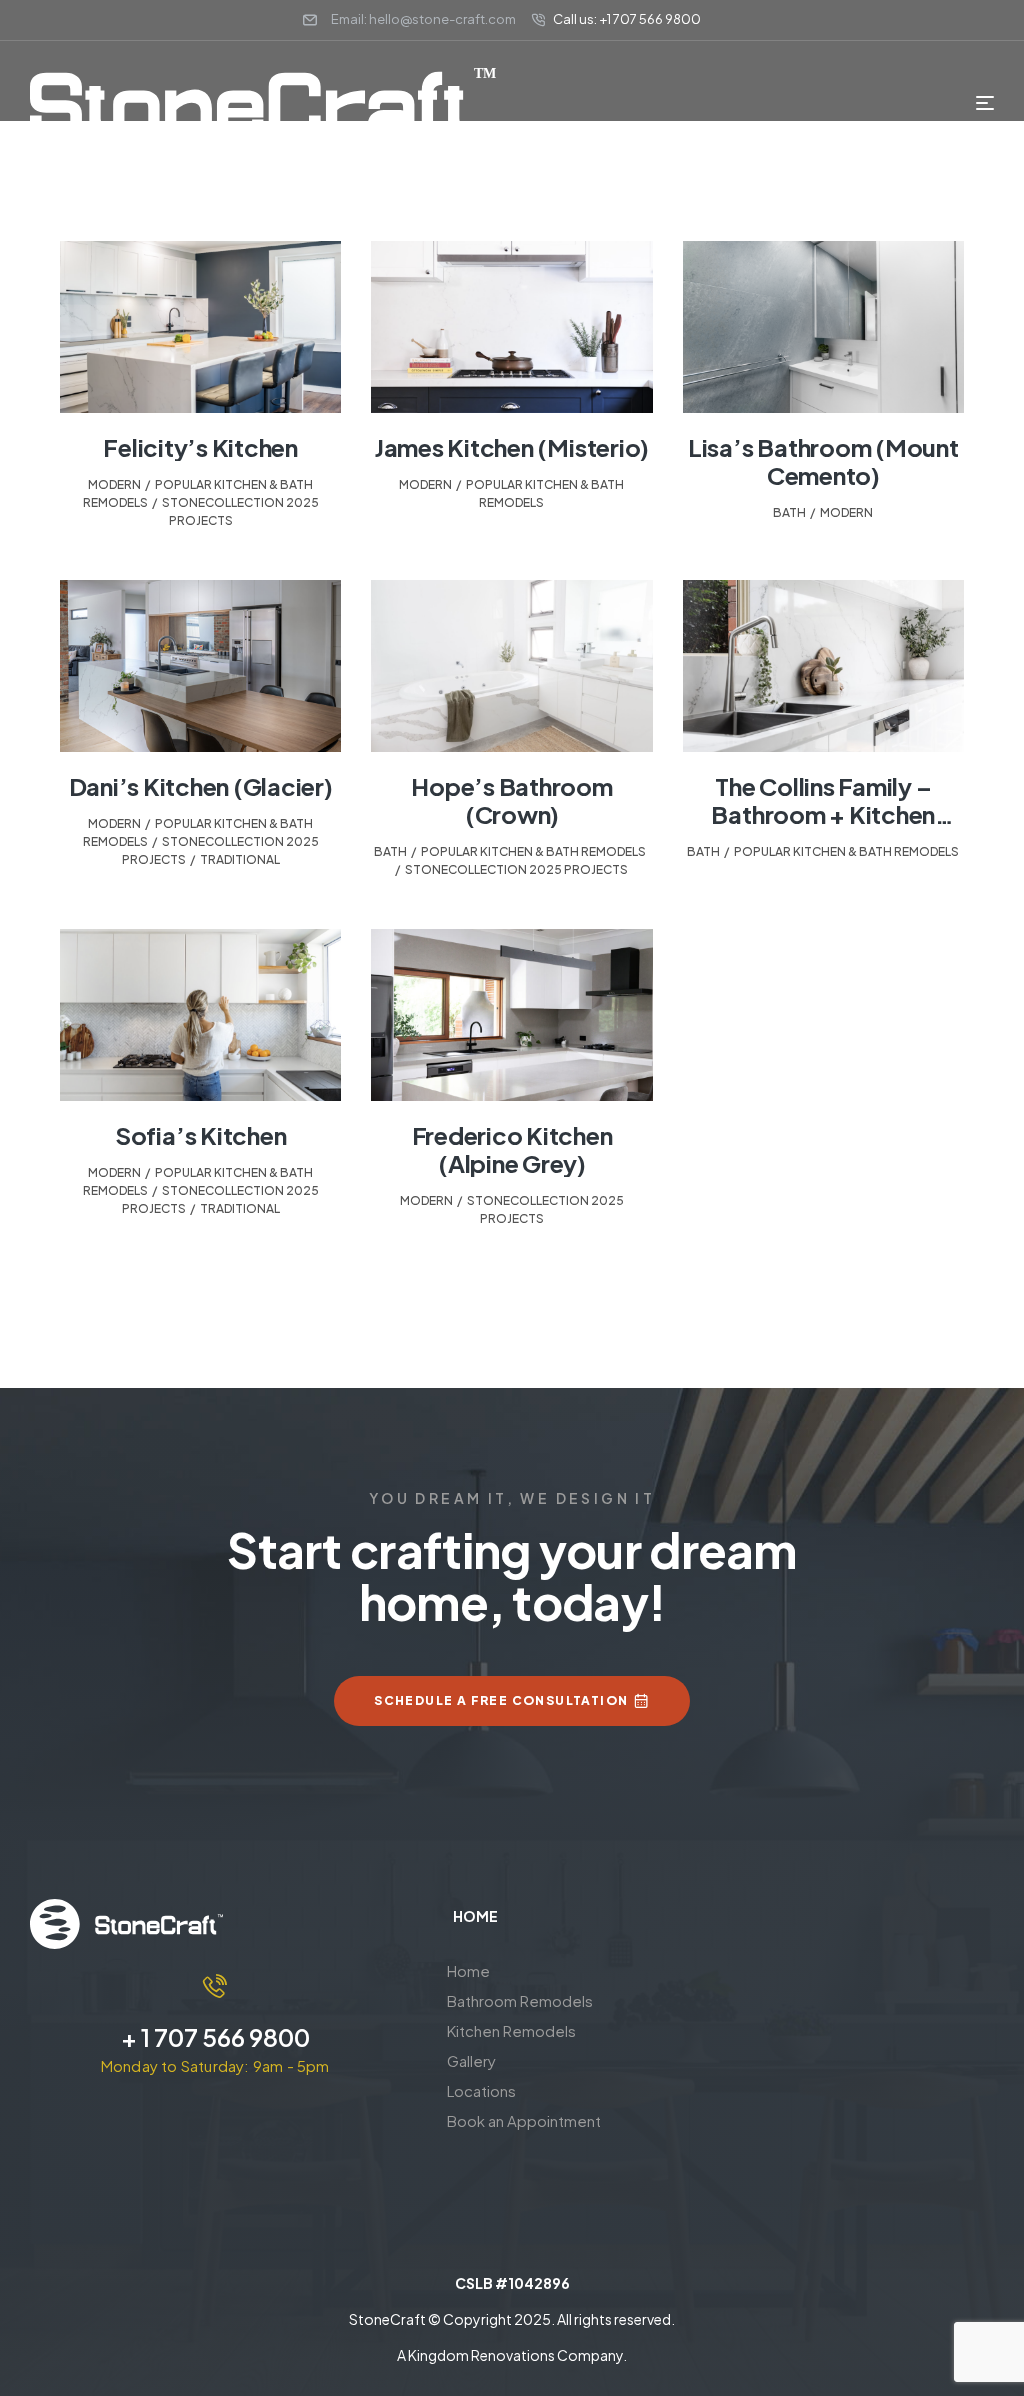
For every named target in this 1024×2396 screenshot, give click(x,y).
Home (468, 1970)
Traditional (240, 859)
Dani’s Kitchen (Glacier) (201, 786)
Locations (481, 2090)
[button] (560, 2031)
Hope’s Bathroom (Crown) (511, 800)
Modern (114, 484)
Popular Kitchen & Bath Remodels (533, 851)
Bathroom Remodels (520, 2000)
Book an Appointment (524, 2120)
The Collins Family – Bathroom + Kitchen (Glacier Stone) (823, 814)
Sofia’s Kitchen (200, 1135)
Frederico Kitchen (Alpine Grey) (512, 1149)
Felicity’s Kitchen (200, 447)
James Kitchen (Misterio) (512, 447)
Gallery (471, 2060)
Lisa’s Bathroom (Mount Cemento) (823, 461)
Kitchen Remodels (511, 2030)
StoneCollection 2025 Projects (516, 869)
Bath (789, 512)
